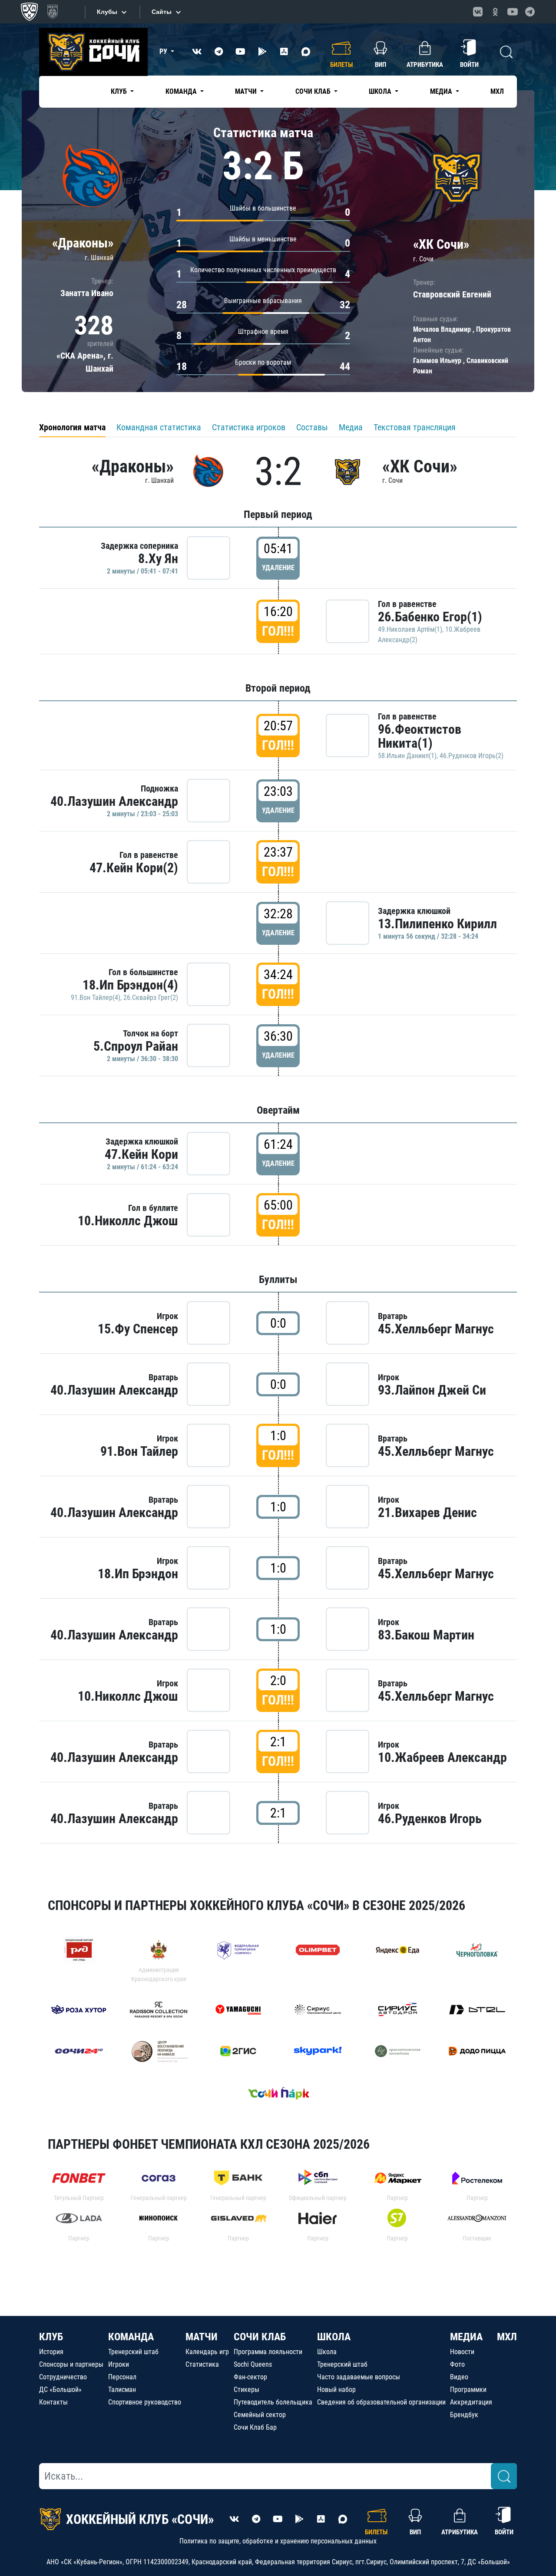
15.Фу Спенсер (138, 1329)
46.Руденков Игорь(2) (472, 756)
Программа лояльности (268, 2352)
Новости (462, 2352)
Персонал (122, 2377)
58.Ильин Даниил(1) (407, 756)
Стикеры (247, 2390)
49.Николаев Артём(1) (410, 629)
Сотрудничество (63, 2377)
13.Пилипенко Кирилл (437, 924)
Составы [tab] (312, 427)
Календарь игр (207, 2352)
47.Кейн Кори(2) (134, 868)
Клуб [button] (120, 91)
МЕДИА (466, 2337)
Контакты (53, 2402)
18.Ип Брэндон (138, 1574)
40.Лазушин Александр (114, 801)
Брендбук (464, 2415)
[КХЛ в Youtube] (513, 12)
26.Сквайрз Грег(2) (151, 998)
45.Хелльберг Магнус (436, 1329)
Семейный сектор (260, 2415)
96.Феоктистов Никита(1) (420, 736)
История (51, 2352)
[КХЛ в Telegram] (530, 12)
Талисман (122, 2390)
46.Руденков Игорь (430, 1819)
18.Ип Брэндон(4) (130, 985)
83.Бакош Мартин (426, 1635)
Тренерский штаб (133, 2352)
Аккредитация (471, 2402)
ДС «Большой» (60, 2390)
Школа (327, 2352)
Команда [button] (182, 91)
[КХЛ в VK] (478, 12)
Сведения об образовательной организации (381, 2402)
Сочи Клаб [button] (314, 91)
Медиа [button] (442, 91)
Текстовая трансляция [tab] (415, 427)
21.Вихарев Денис (427, 1512)
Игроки (119, 2364)
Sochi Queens (253, 2364)
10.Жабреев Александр (442, 1757)
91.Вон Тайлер (139, 1451)
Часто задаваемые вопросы (359, 2377)
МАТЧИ (202, 2337)
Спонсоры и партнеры (71, 2364)
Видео (459, 2377)
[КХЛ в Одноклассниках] (495, 12)
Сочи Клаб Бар (255, 2427)
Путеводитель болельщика (273, 2402)
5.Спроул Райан (136, 1046)
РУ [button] (164, 51)
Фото (457, 2364)
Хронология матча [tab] (72, 427)
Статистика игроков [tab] (249, 427)
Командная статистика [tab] (159, 427)
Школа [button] (381, 91)
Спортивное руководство (145, 2402)
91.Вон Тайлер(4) (96, 998)
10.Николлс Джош (128, 1221)
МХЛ (497, 91)
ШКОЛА (334, 2337)
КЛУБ (51, 2337)
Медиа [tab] (351, 427)
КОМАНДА (131, 2337)
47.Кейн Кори (141, 1154)
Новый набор (336, 2390)
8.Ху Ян (158, 559)
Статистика (202, 2364)
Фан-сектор (250, 2377)
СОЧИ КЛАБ (260, 2337)
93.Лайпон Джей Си (432, 1390)
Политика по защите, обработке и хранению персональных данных (278, 2541)
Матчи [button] (247, 91)
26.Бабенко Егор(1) (430, 617)
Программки (468, 2390)
